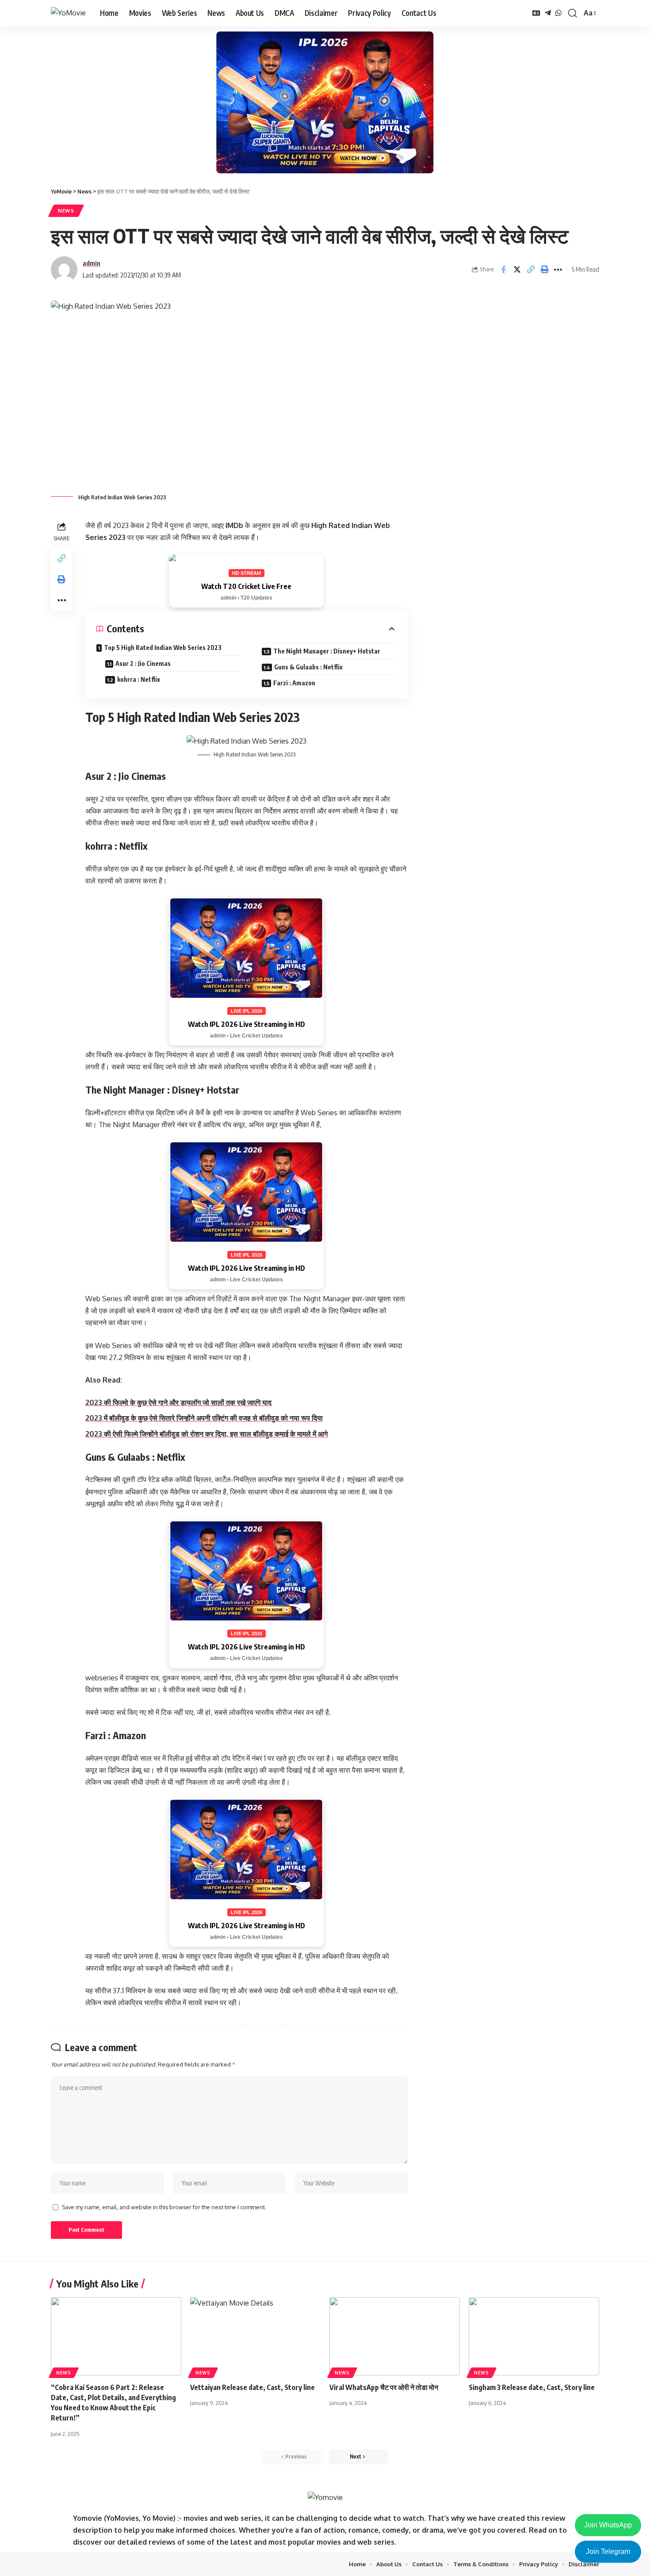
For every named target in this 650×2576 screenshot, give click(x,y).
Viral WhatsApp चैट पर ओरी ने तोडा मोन (384, 2387)
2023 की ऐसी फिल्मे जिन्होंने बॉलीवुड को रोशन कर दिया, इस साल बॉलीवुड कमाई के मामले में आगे (206, 1434)
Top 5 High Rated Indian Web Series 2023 (163, 648)
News (66, 211)
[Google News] (536, 13)
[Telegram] (548, 13)
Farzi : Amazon (294, 683)
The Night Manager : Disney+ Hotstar (327, 651)
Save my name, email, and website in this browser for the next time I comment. (164, 2207)
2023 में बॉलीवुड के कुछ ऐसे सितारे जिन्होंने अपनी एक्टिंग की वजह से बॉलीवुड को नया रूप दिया (204, 1418)
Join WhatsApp (608, 2525)
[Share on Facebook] (503, 270)
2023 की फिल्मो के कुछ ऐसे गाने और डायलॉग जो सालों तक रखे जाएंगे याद (178, 1402)
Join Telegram (608, 2551)
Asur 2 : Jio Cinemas (143, 663)
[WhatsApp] (558, 13)
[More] (558, 270)
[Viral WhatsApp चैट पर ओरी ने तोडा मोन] (395, 2336)
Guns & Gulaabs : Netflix (308, 667)
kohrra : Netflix (139, 679)
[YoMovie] (68, 13)
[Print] (544, 270)
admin (92, 263)
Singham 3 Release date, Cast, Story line (532, 2387)
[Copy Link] (531, 270)
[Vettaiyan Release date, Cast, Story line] (255, 2336)
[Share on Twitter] (517, 270)
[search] (573, 13)
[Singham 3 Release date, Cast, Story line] (534, 2336)
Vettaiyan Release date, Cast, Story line (252, 2387)
